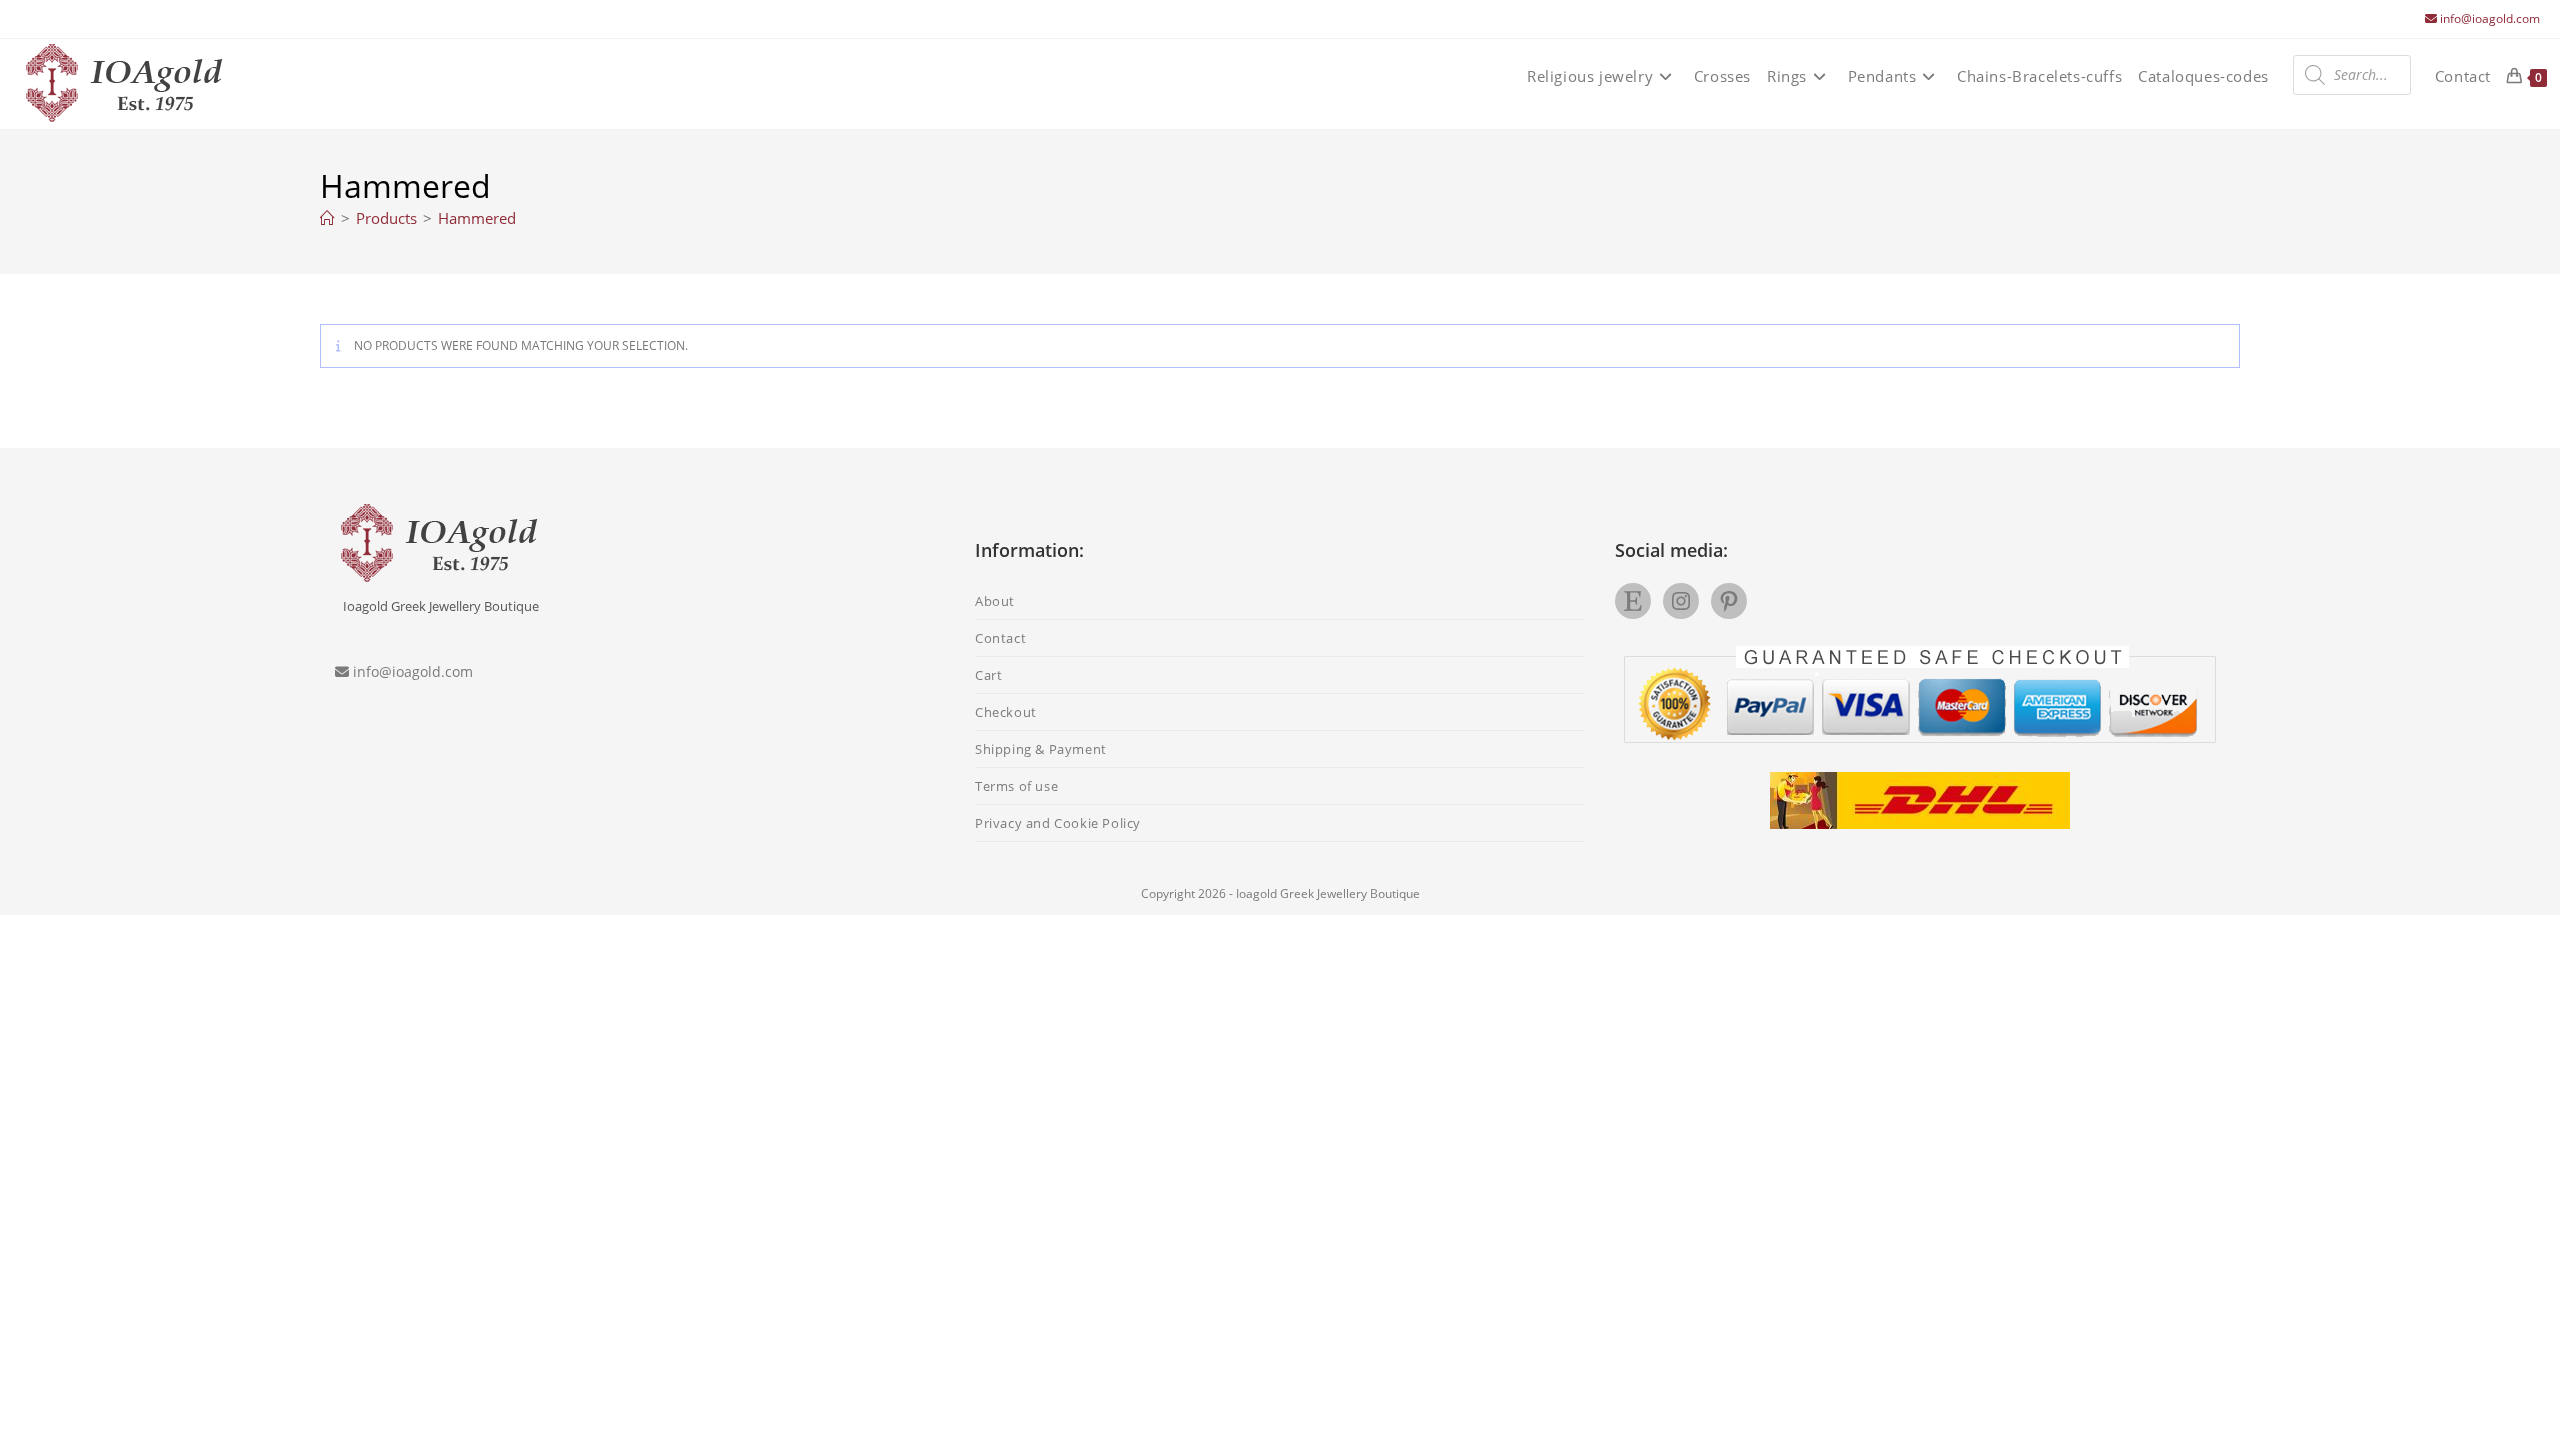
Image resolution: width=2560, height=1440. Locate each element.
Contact (1000, 638)
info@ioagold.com (2490, 18)
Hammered (477, 218)
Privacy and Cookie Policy (1058, 823)
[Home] (327, 218)
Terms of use (1016, 786)
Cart (988, 675)
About (995, 601)
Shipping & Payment (1041, 749)
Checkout (1006, 712)
